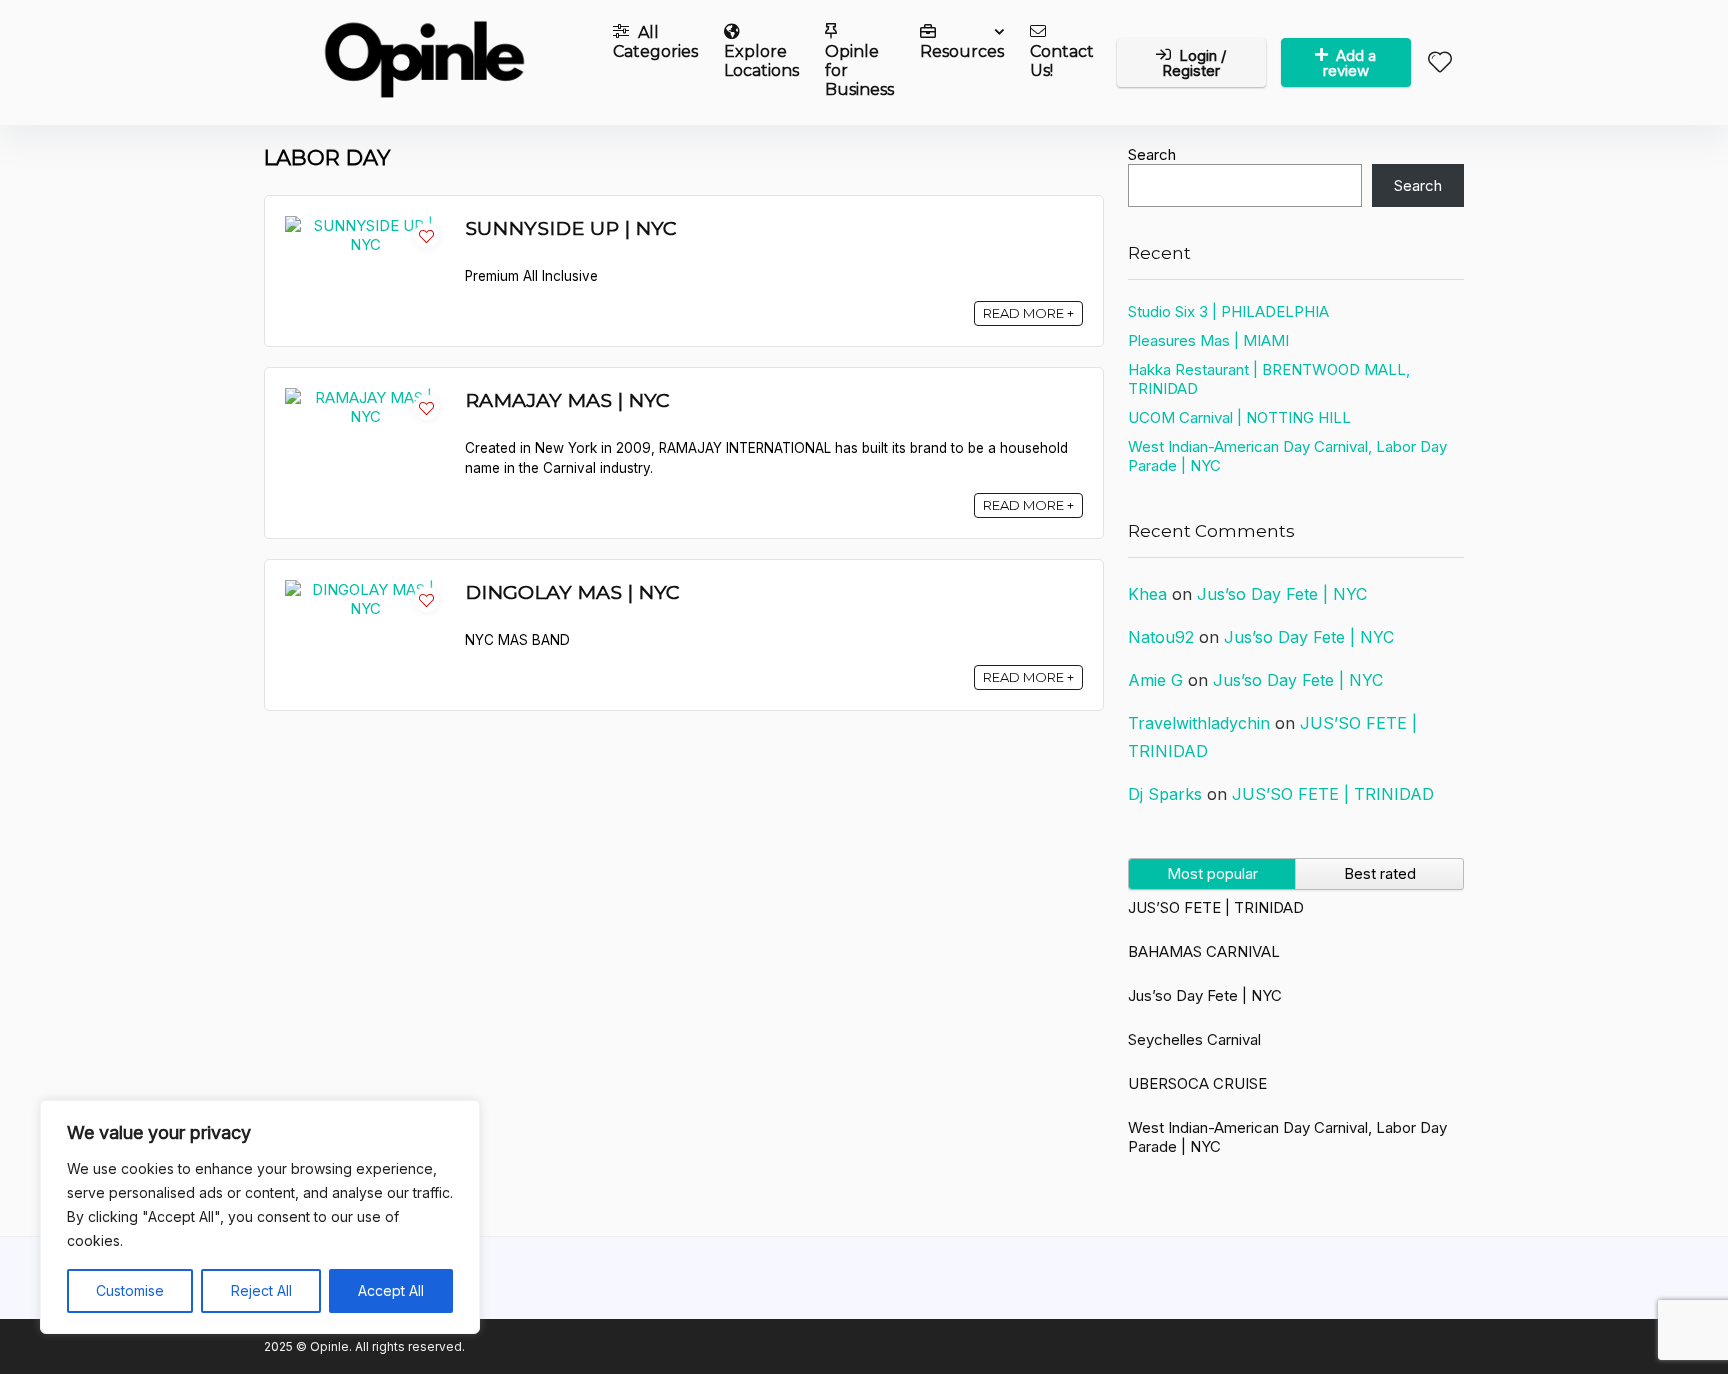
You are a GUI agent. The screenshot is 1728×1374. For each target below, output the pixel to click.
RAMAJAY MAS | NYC (567, 400)
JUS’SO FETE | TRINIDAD (1333, 794)
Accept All (391, 1290)
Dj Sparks (1165, 794)
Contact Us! (1062, 61)
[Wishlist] (1440, 63)
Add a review (1350, 63)
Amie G (1155, 680)
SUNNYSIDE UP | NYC (571, 228)
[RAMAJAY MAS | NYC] (365, 397)
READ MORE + (1028, 313)
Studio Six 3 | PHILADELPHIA (1228, 311)
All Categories (655, 42)
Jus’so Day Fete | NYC (1282, 594)
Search (1152, 154)
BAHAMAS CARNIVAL (1204, 951)
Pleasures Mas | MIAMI (1208, 340)
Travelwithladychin (1199, 723)
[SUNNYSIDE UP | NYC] (365, 225)
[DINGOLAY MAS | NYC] (365, 589)
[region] (260, 1217)
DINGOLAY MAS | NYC (572, 592)
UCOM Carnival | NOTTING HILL (1239, 417)
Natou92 (1161, 637)
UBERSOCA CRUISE (1197, 1083)
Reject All (261, 1290)
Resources (962, 51)
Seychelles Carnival (1194, 1039)
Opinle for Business (859, 70)
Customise (130, 1290)
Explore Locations (761, 61)
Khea (1147, 594)
